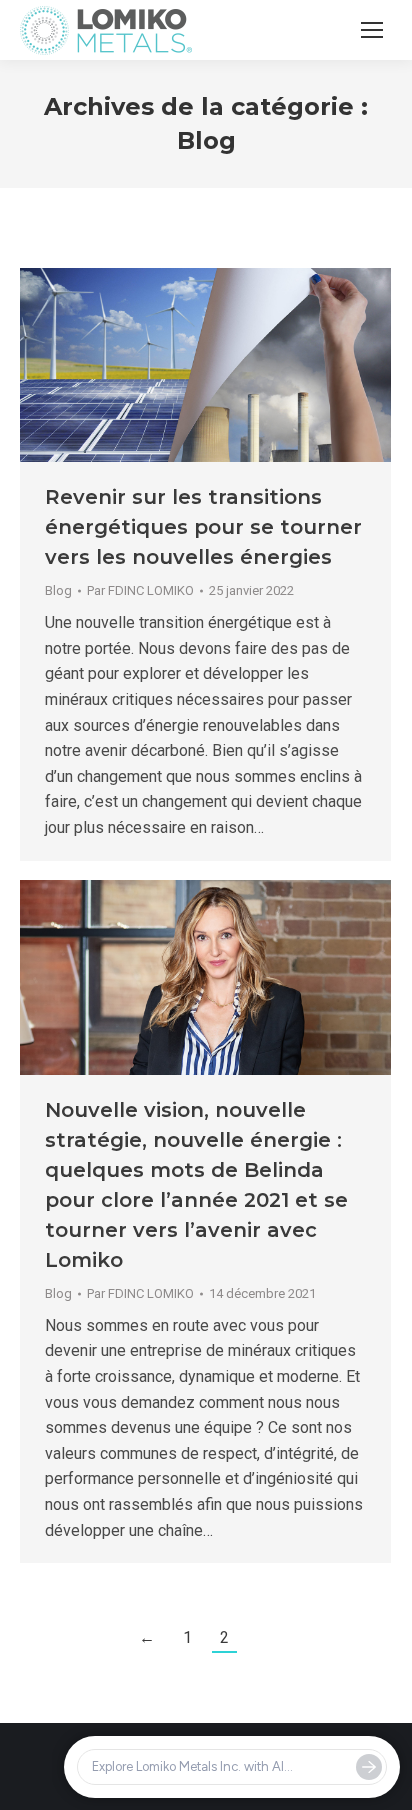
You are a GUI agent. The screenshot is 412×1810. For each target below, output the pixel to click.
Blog (58, 590)
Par (140, 590)
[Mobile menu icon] (372, 30)
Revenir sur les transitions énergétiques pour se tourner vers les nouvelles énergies (203, 527)
